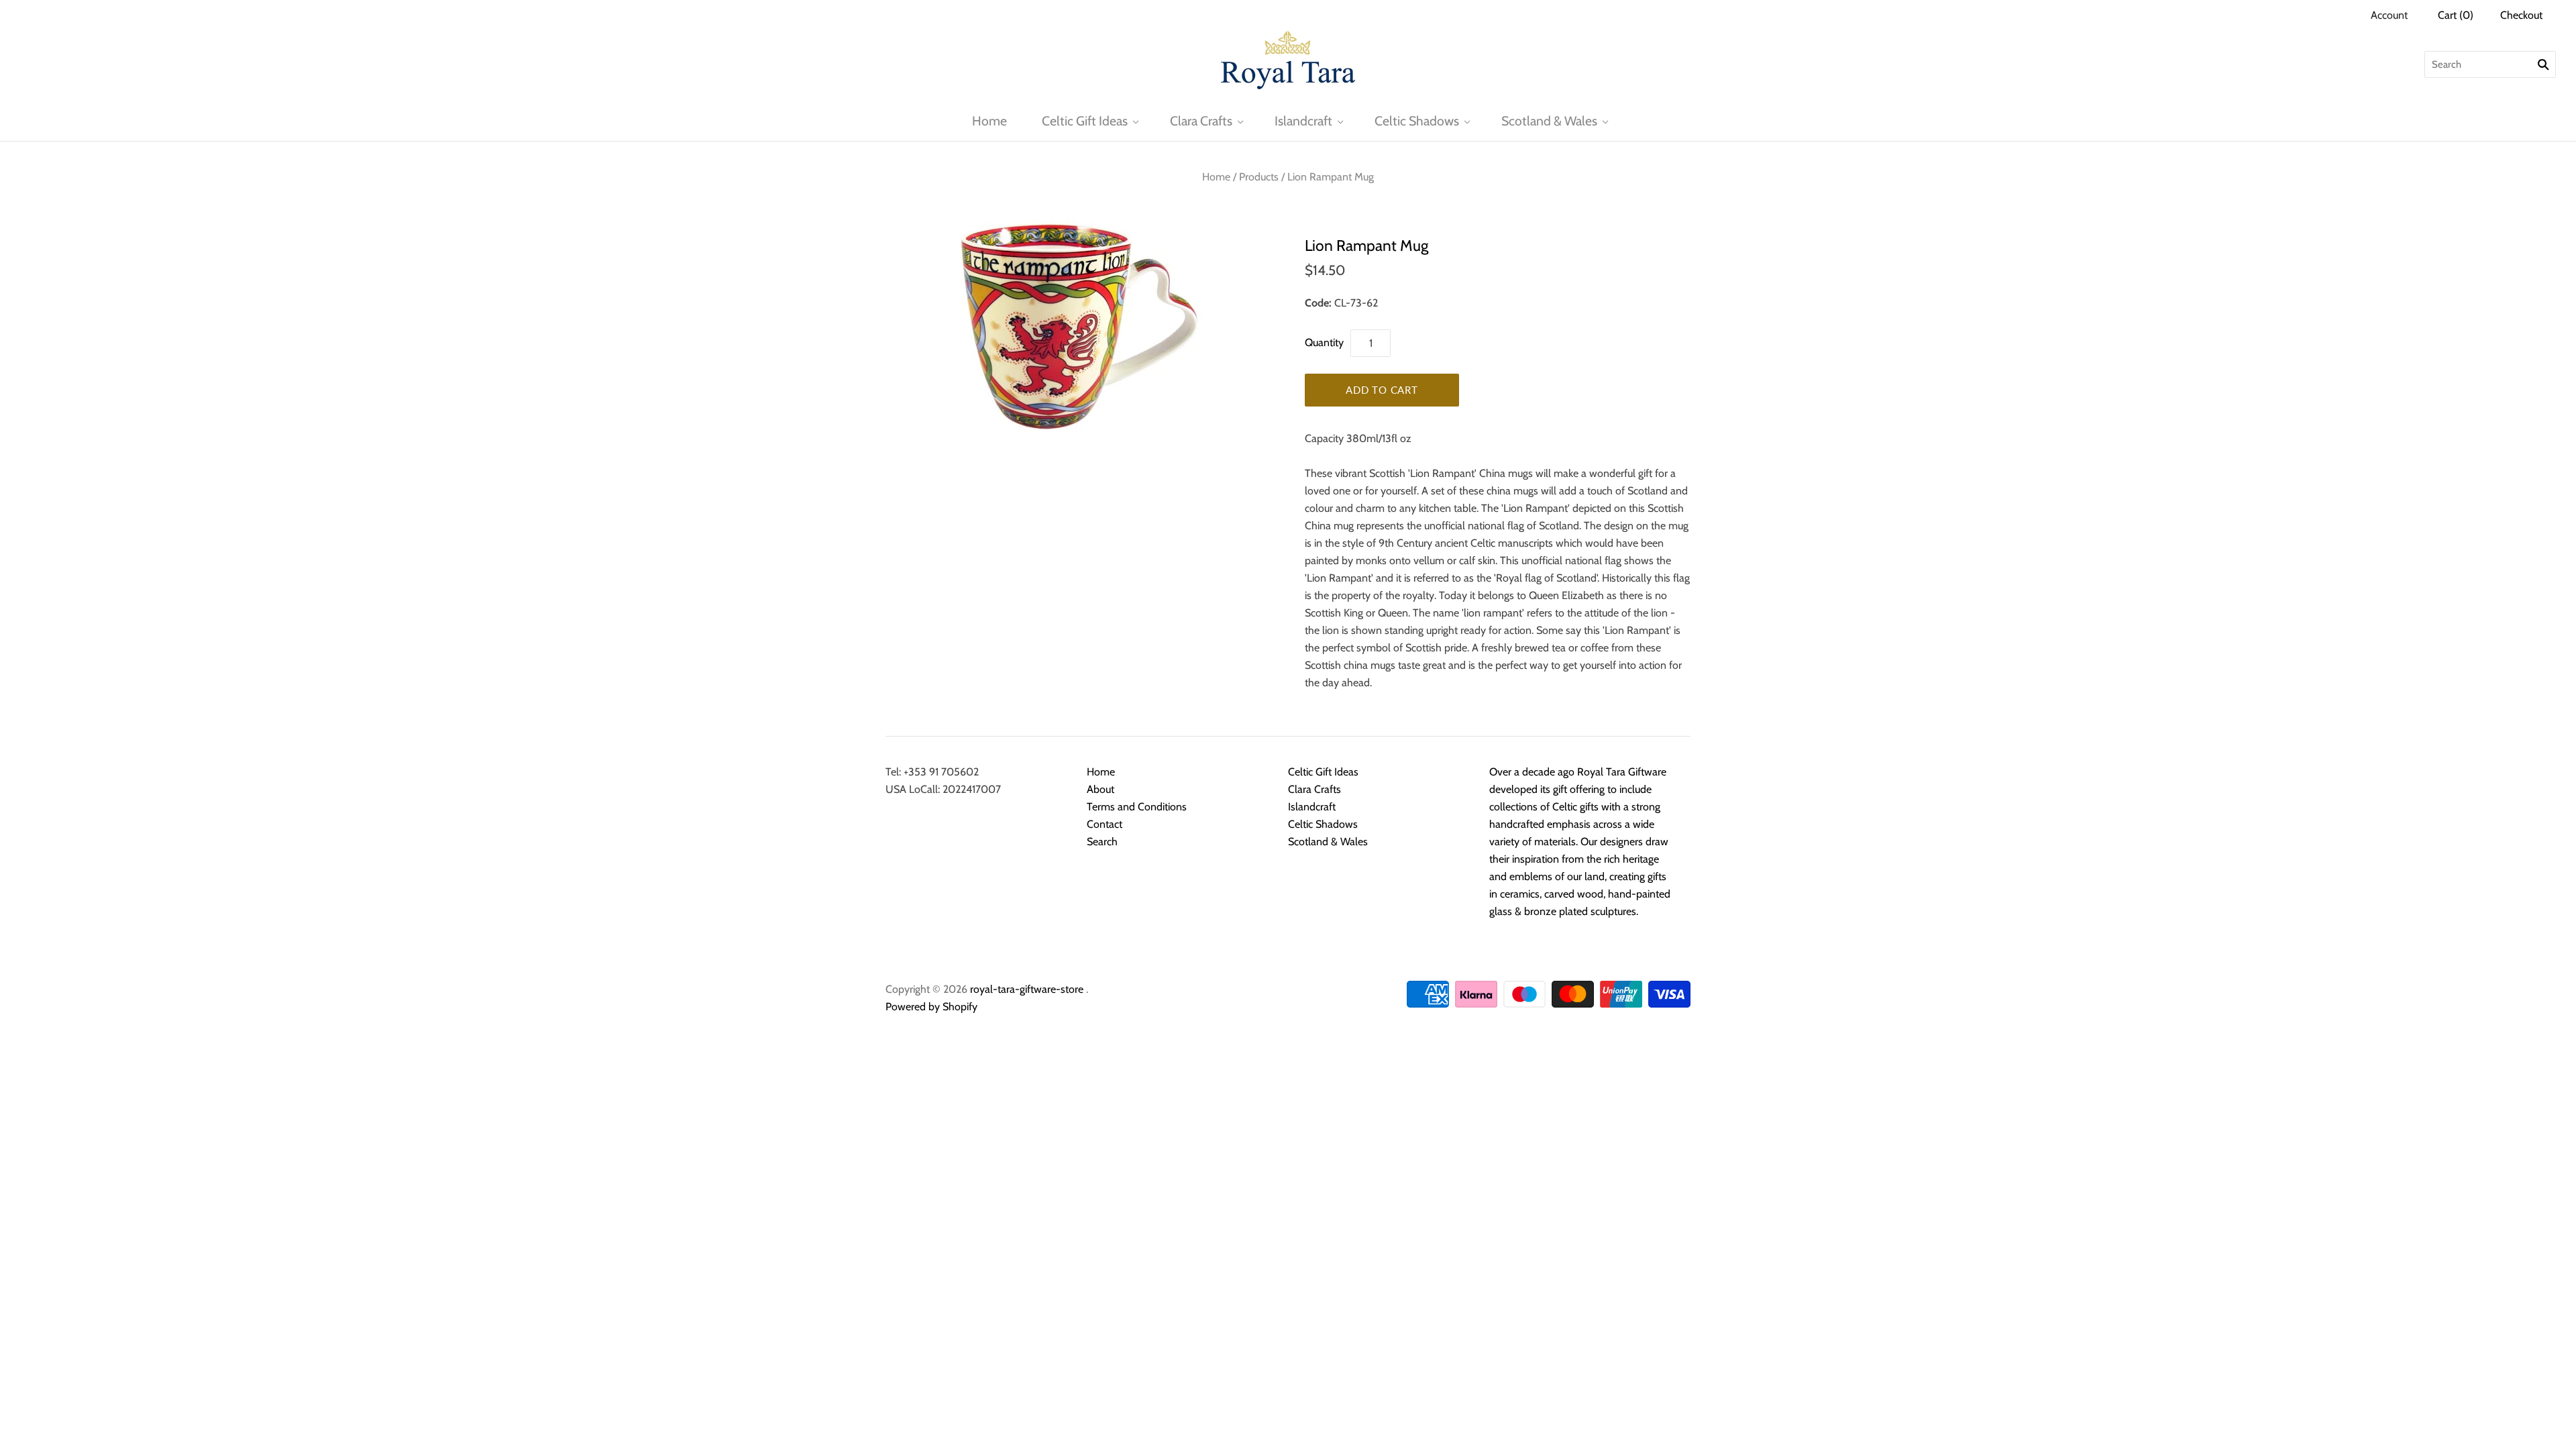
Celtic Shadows (1417, 121)
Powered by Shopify (931, 1007)
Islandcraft (1303, 121)
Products (1259, 177)
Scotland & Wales (1549, 121)
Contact (1105, 824)
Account (2389, 15)
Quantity (1324, 342)
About (1101, 789)
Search (1102, 842)
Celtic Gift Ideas (1085, 121)
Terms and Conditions (1137, 807)
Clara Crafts (1201, 121)
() (2456, 15)
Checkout (2521, 15)
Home (989, 121)
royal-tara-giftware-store (1027, 989)
